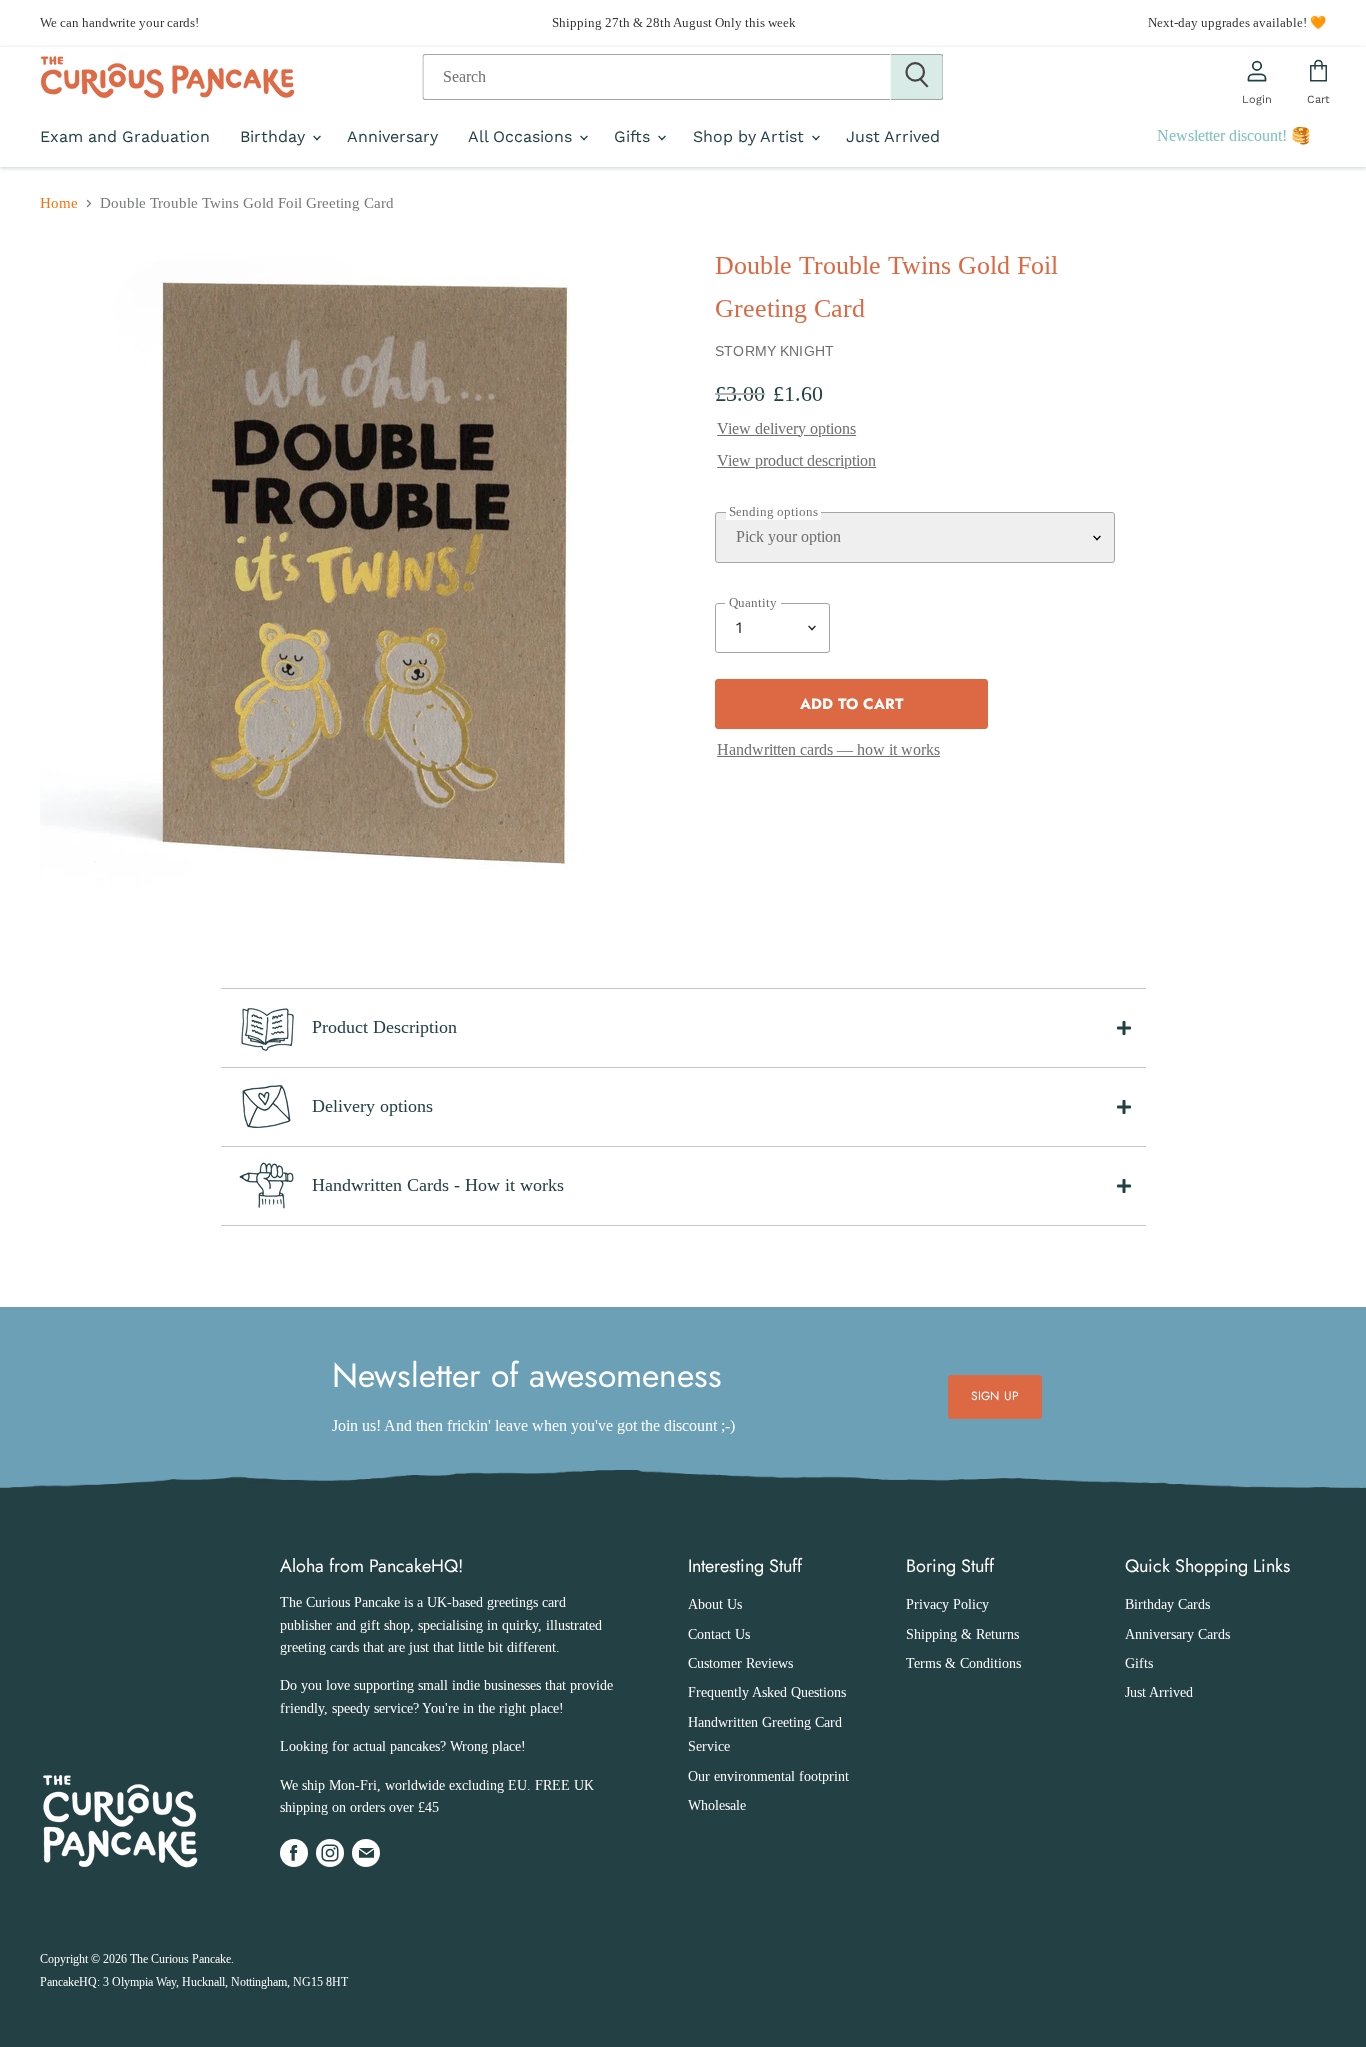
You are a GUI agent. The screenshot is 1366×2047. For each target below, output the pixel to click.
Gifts (634, 137)
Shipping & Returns (962, 1634)
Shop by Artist (751, 137)
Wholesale (717, 1805)
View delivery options (786, 428)
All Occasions (522, 137)
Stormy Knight (774, 351)
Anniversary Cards (1177, 1634)
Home (59, 203)
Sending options (773, 512)
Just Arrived (893, 137)
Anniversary (392, 137)
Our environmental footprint (768, 1776)
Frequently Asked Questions (767, 1692)
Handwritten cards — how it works (828, 749)
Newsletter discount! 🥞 (1234, 135)
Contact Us (719, 1634)
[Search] (917, 77)
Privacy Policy (947, 1604)
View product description (796, 460)
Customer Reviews (740, 1663)
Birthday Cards (1167, 1604)
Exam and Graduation (125, 137)
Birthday (275, 137)
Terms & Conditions (963, 1663)
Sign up (995, 1396)
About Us (715, 1604)
